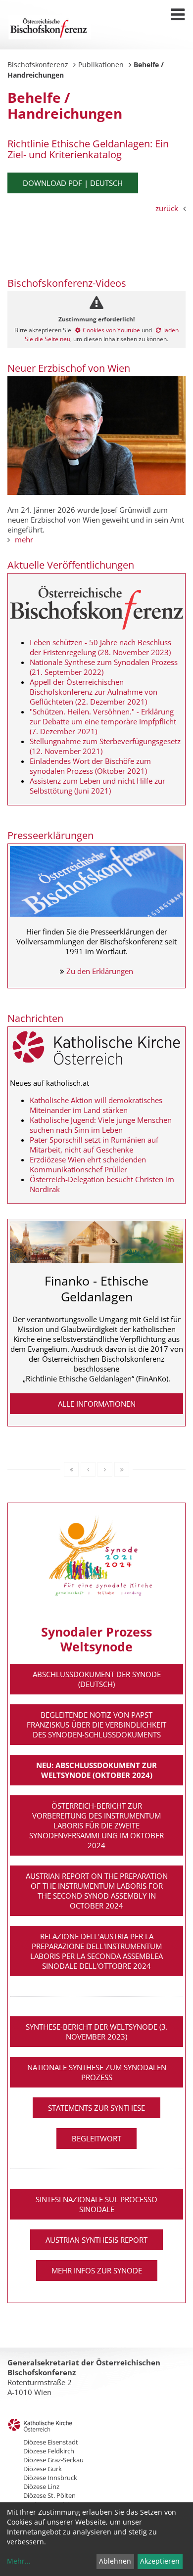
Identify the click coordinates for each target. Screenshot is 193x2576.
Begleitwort (96, 2138)
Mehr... (19, 2561)
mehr (24, 539)
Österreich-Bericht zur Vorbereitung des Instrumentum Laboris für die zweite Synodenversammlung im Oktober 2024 (96, 1825)
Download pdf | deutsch (73, 183)
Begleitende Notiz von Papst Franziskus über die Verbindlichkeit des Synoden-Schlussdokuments (96, 1725)
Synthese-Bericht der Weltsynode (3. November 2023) (97, 2032)
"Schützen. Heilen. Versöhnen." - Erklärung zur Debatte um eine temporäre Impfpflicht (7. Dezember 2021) (103, 721)
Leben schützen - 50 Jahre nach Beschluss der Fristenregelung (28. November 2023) (100, 647)
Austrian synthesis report (96, 2240)
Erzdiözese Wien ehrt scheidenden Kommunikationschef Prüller (88, 1164)
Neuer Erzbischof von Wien (69, 368)
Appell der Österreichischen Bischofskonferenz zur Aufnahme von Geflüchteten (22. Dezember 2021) (94, 692)
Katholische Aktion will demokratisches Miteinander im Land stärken (96, 1105)
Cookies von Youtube (111, 330)
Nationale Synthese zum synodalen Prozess (97, 2072)
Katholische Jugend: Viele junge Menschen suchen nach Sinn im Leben (101, 1125)
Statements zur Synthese (96, 2108)
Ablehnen (115, 2561)
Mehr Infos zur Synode (97, 2270)
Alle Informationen (97, 1404)
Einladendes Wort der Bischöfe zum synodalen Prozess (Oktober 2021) (90, 766)
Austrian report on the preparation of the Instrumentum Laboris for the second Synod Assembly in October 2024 (97, 1891)
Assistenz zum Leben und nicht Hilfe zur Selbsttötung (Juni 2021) (97, 786)
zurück (167, 208)
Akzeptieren (160, 2561)
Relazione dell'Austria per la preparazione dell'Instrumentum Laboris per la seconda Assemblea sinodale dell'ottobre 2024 (96, 1951)
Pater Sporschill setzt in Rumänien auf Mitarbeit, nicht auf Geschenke (94, 1145)
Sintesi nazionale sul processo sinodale (96, 2204)
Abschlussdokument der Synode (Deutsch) (97, 1679)
